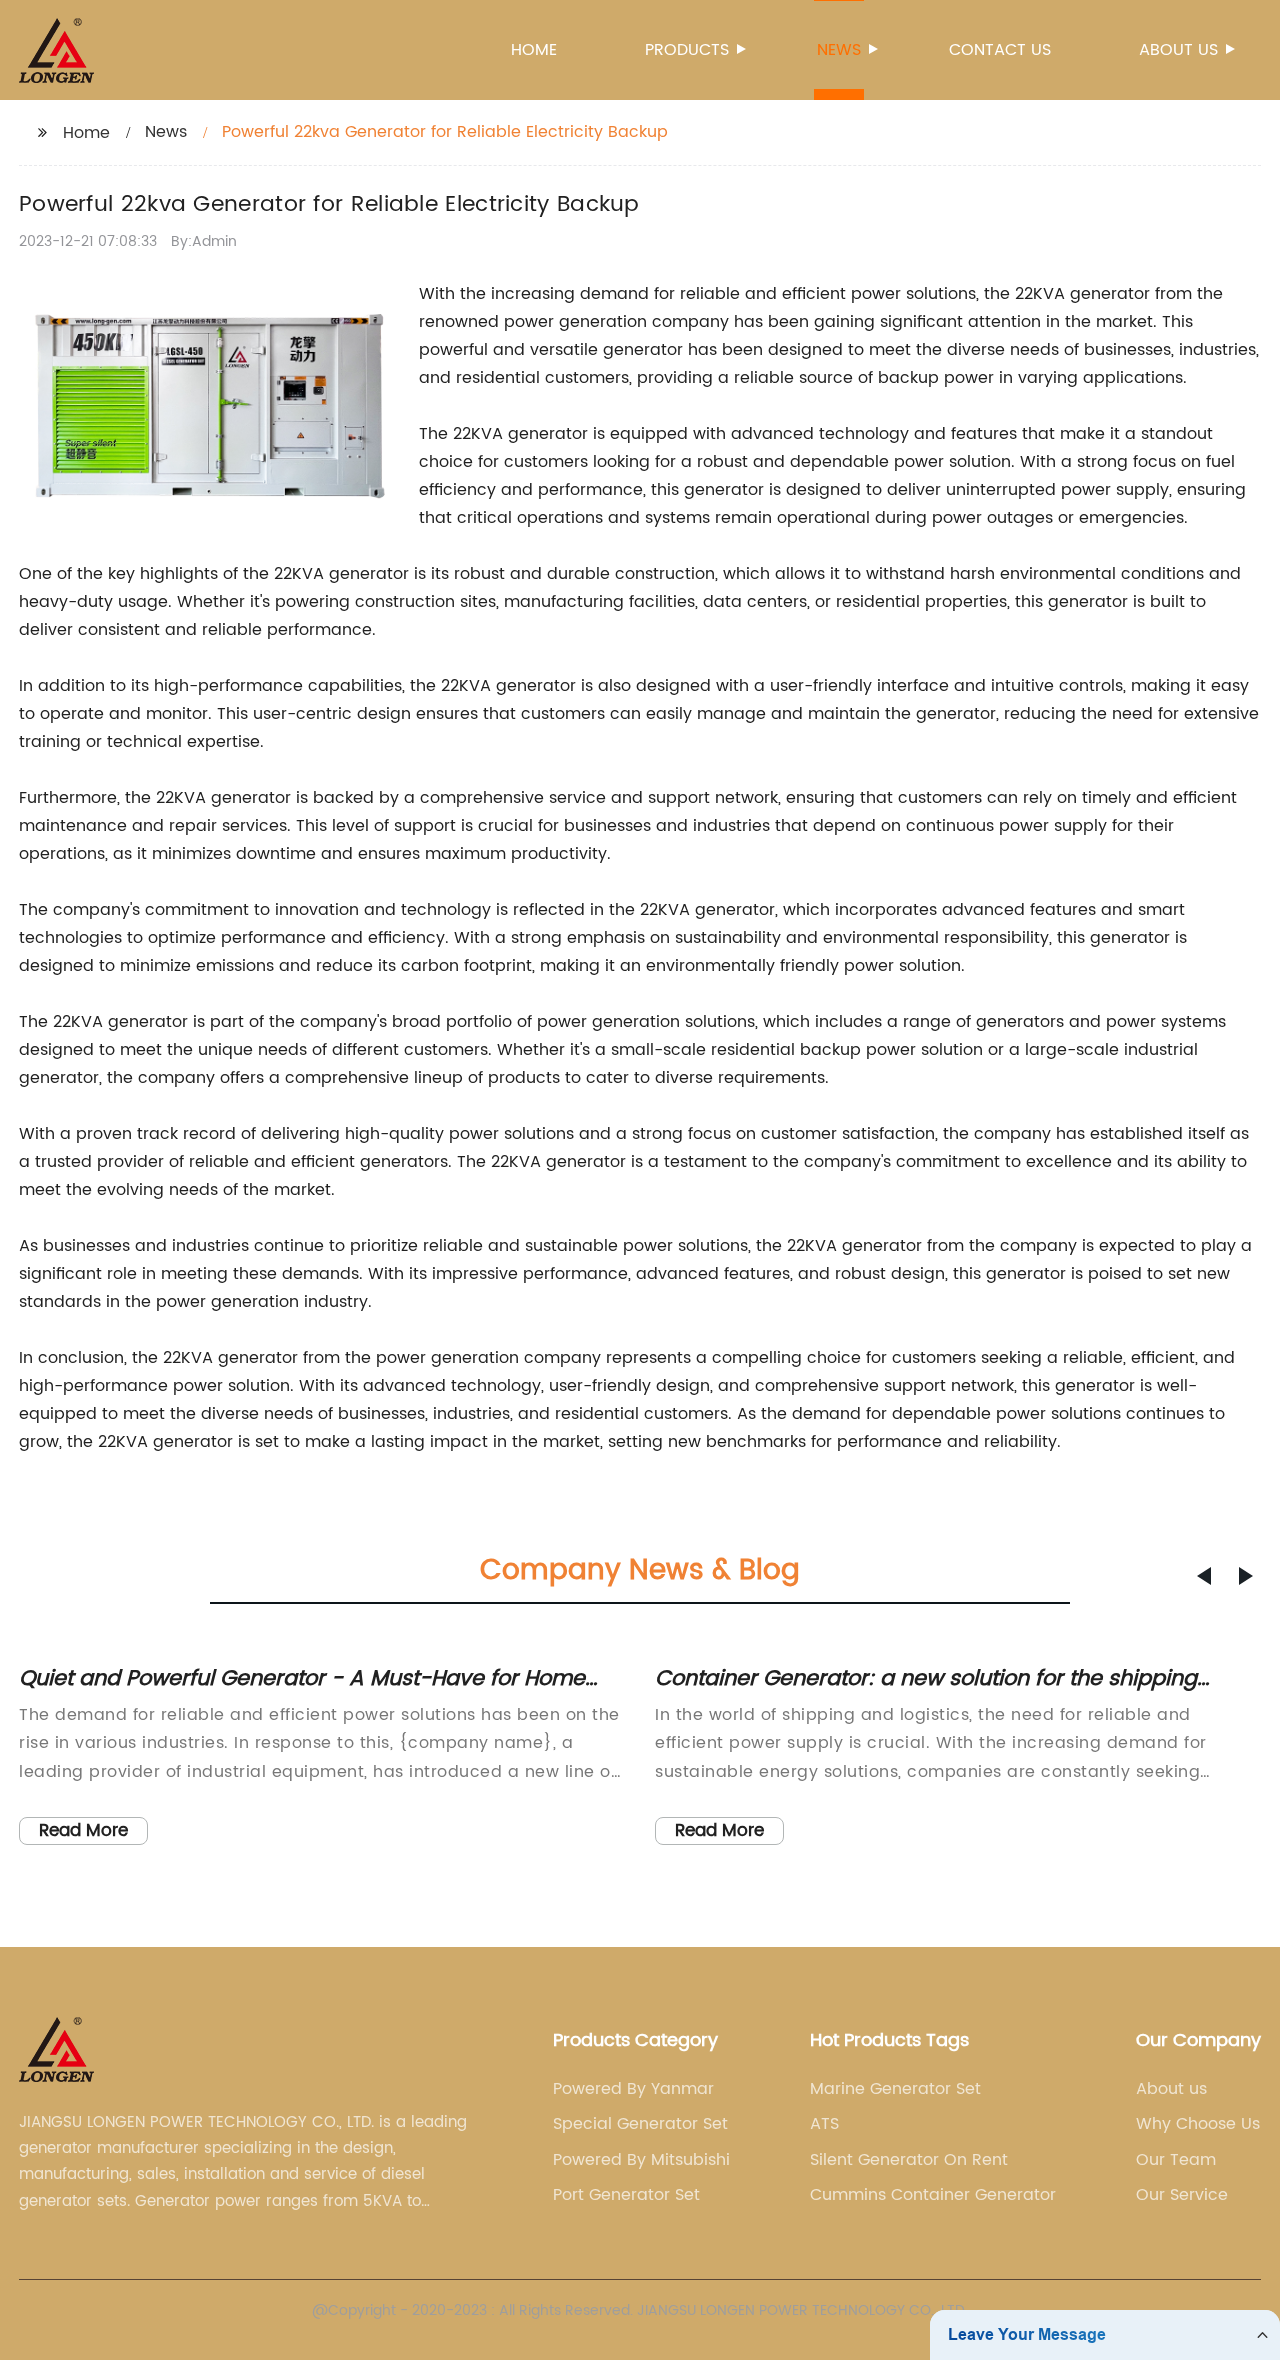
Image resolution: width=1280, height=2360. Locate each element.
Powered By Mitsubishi (641, 2160)
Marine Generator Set (895, 2089)
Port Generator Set (626, 2195)
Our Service (1182, 2195)
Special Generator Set (640, 2124)
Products (687, 50)
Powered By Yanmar (633, 2089)
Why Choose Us (1198, 2124)
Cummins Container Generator (933, 2195)
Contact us (1000, 50)
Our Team (1176, 2160)
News (839, 50)
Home (534, 50)
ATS (824, 2124)
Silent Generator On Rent (909, 2160)
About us (1178, 50)
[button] (1204, 1576)
